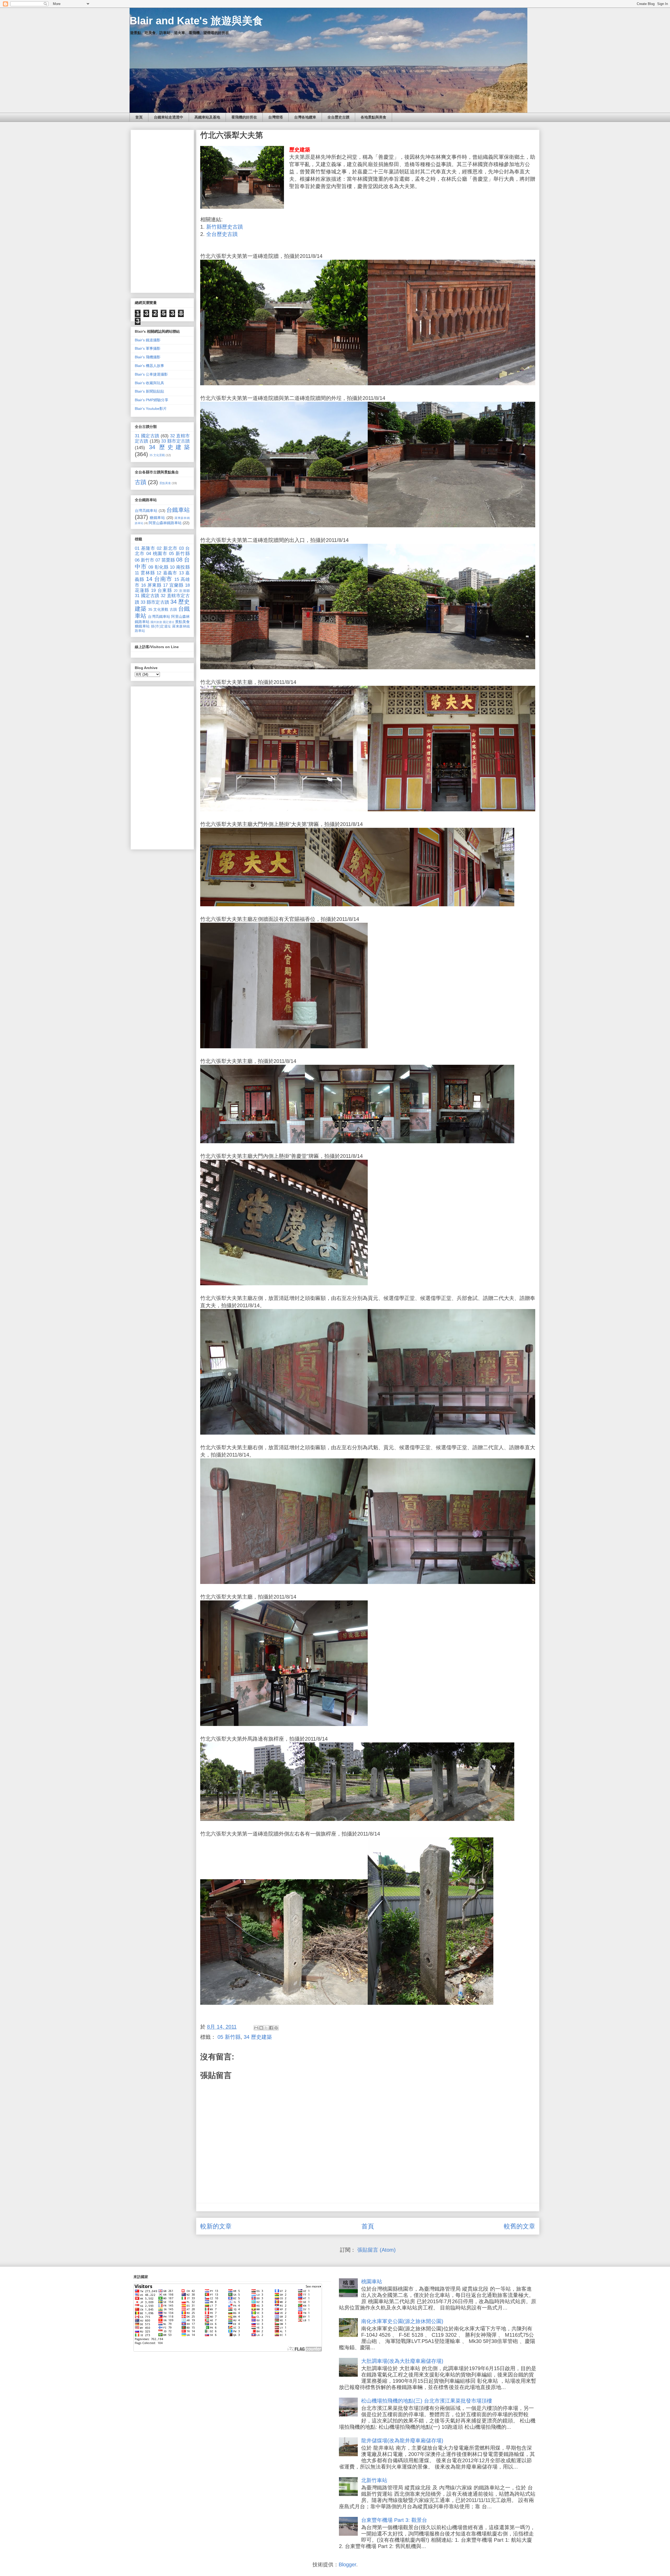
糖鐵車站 (157, 518)
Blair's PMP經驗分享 (152, 400)
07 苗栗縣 (165, 560)
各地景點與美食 (373, 117)
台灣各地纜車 (305, 117)
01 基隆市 (145, 548)
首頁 (139, 117)
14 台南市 (159, 579)
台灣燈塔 (276, 117)
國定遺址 (169, 622)
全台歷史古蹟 (338, 117)
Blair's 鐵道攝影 (148, 340)
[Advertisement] (162, 210)
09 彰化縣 (158, 567)
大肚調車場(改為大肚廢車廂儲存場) (402, 2361)
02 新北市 (167, 548)
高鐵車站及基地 (207, 117)
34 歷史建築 (258, 2037)
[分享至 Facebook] (271, 2028)
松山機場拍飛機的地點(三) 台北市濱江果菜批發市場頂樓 (427, 2401)
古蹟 (141, 482)
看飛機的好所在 (244, 117)
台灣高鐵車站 (146, 511)
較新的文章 (216, 2226)
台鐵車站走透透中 (169, 117)
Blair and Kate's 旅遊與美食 (196, 21)
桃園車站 (372, 2281)
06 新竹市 (144, 560)
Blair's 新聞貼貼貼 (149, 391)
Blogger (347, 2564)
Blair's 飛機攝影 (148, 357)
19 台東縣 (161, 590)
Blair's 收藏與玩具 (149, 383)
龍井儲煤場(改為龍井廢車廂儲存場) (402, 2441)
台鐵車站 (178, 510)
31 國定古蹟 (147, 436)
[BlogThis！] (261, 2028)
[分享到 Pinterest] (276, 2028)
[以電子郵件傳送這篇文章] (256, 2028)
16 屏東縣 (151, 585)
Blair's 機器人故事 (149, 366)
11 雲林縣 (145, 573)
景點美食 (165, 483)
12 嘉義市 (167, 573)
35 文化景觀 (157, 455)
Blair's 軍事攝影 (148, 348)
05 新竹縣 (229, 2037)
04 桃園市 (157, 554)
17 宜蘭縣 (173, 585)
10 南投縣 (180, 567)
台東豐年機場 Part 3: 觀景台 (394, 2520)
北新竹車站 (374, 2480)
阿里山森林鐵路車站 (165, 523)
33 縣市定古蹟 (175, 441)
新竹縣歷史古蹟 (225, 227)
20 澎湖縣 (182, 591)
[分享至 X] (266, 2028)
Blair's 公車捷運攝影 (151, 374)
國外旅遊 (156, 622)
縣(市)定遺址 (161, 626)
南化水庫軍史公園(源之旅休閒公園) (402, 2321)
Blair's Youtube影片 (151, 409)
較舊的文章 (520, 2226)
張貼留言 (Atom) (376, 2250)
